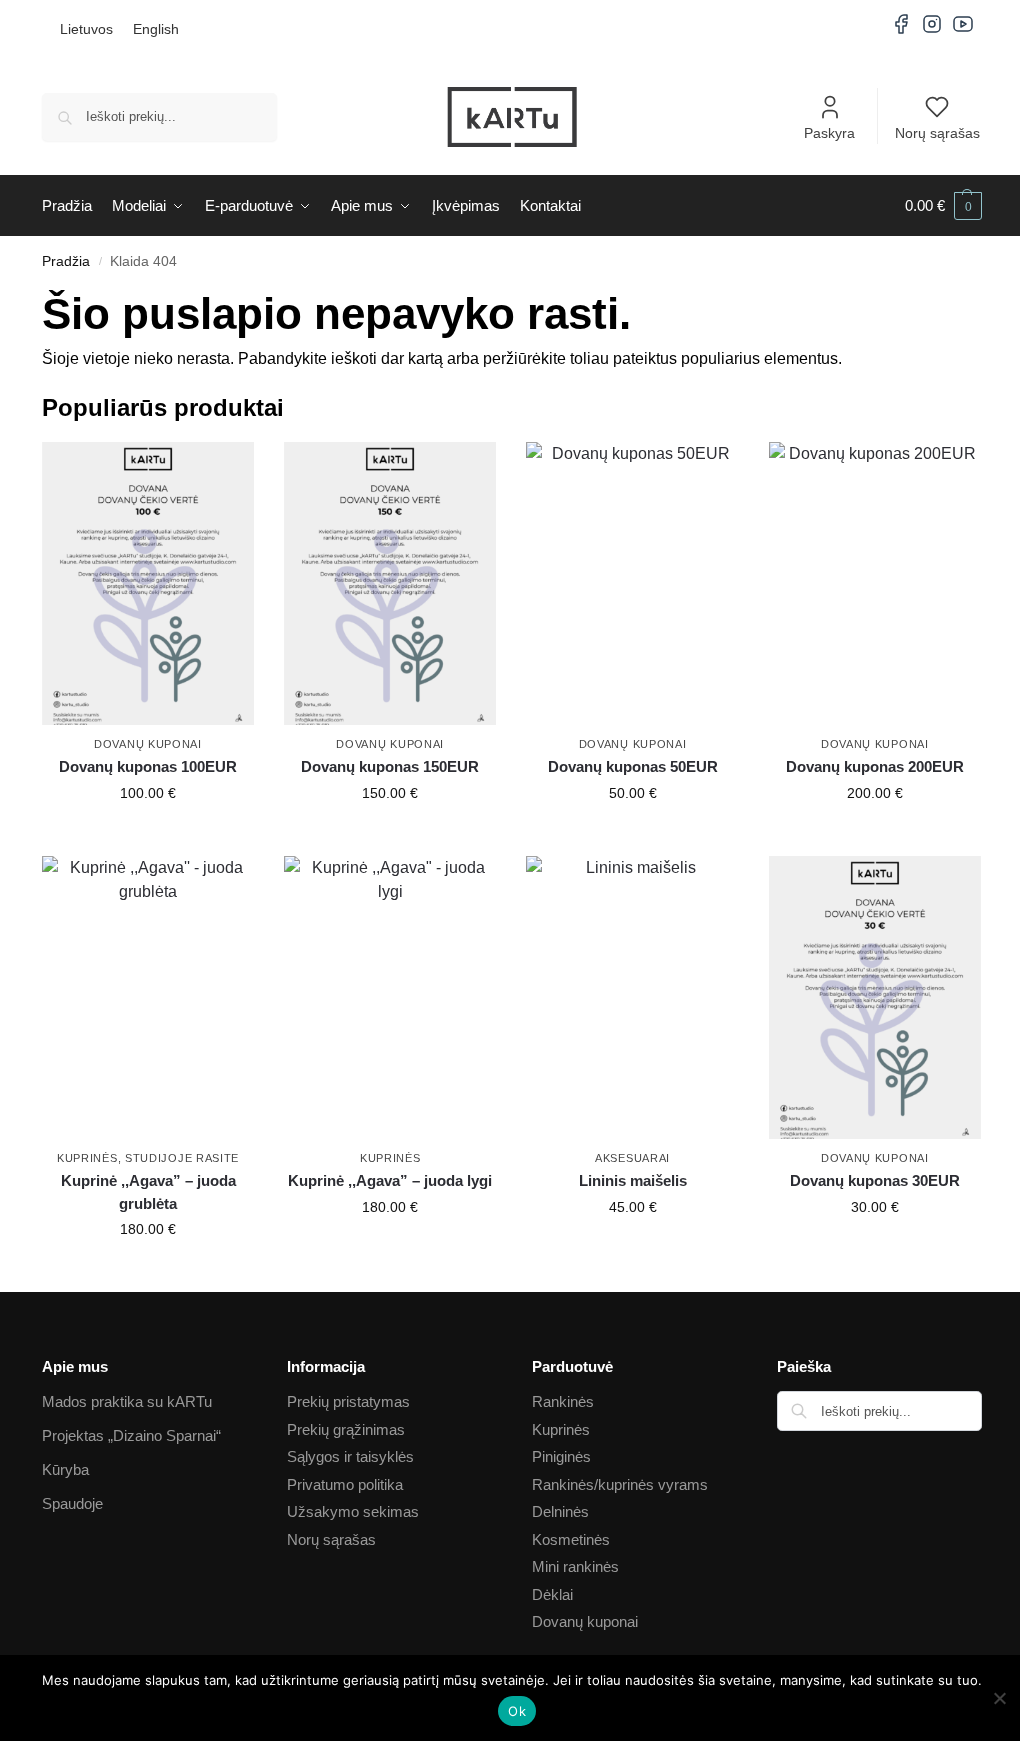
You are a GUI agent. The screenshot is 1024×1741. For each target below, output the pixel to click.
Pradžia (66, 261)
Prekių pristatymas (348, 1401)
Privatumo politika (345, 1484)
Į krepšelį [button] (148, 1272)
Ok (517, 1711)
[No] (999, 1698)
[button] (943, 206)
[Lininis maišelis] (632, 997)
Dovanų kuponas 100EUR (148, 766)
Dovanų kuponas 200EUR (875, 766)
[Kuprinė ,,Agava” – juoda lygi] (390, 997)
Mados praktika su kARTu (127, 1401)
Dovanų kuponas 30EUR (875, 1180)
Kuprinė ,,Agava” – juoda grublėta (148, 1192)
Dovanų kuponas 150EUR (390, 766)
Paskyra (829, 133)
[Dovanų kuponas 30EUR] (875, 997)
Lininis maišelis (633, 1180)
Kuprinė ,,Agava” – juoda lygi (390, 1180)
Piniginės (561, 1456)
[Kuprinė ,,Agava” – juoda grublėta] (148, 997)
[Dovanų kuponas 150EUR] (390, 583)
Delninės (560, 1511)
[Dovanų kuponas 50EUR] (632, 583)
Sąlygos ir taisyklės (350, 1456)
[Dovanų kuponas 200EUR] (875, 583)
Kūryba (65, 1469)
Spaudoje (72, 1503)
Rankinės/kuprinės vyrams (620, 1484)
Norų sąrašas (937, 133)
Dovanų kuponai (148, 744)
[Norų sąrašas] (224, 472)
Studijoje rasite (182, 1158)
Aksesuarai (632, 1158)
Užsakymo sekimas (353, 1511)
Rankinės (563, 1401)
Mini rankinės (575, 1566)
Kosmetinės (571, 1539)
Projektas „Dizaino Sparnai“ (131, 1435)
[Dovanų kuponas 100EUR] (148, 583)
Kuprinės (87, 1158)
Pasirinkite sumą (148, 836)
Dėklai (552, 1594)
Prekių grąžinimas (346, 1429)
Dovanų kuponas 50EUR (633, 766)
